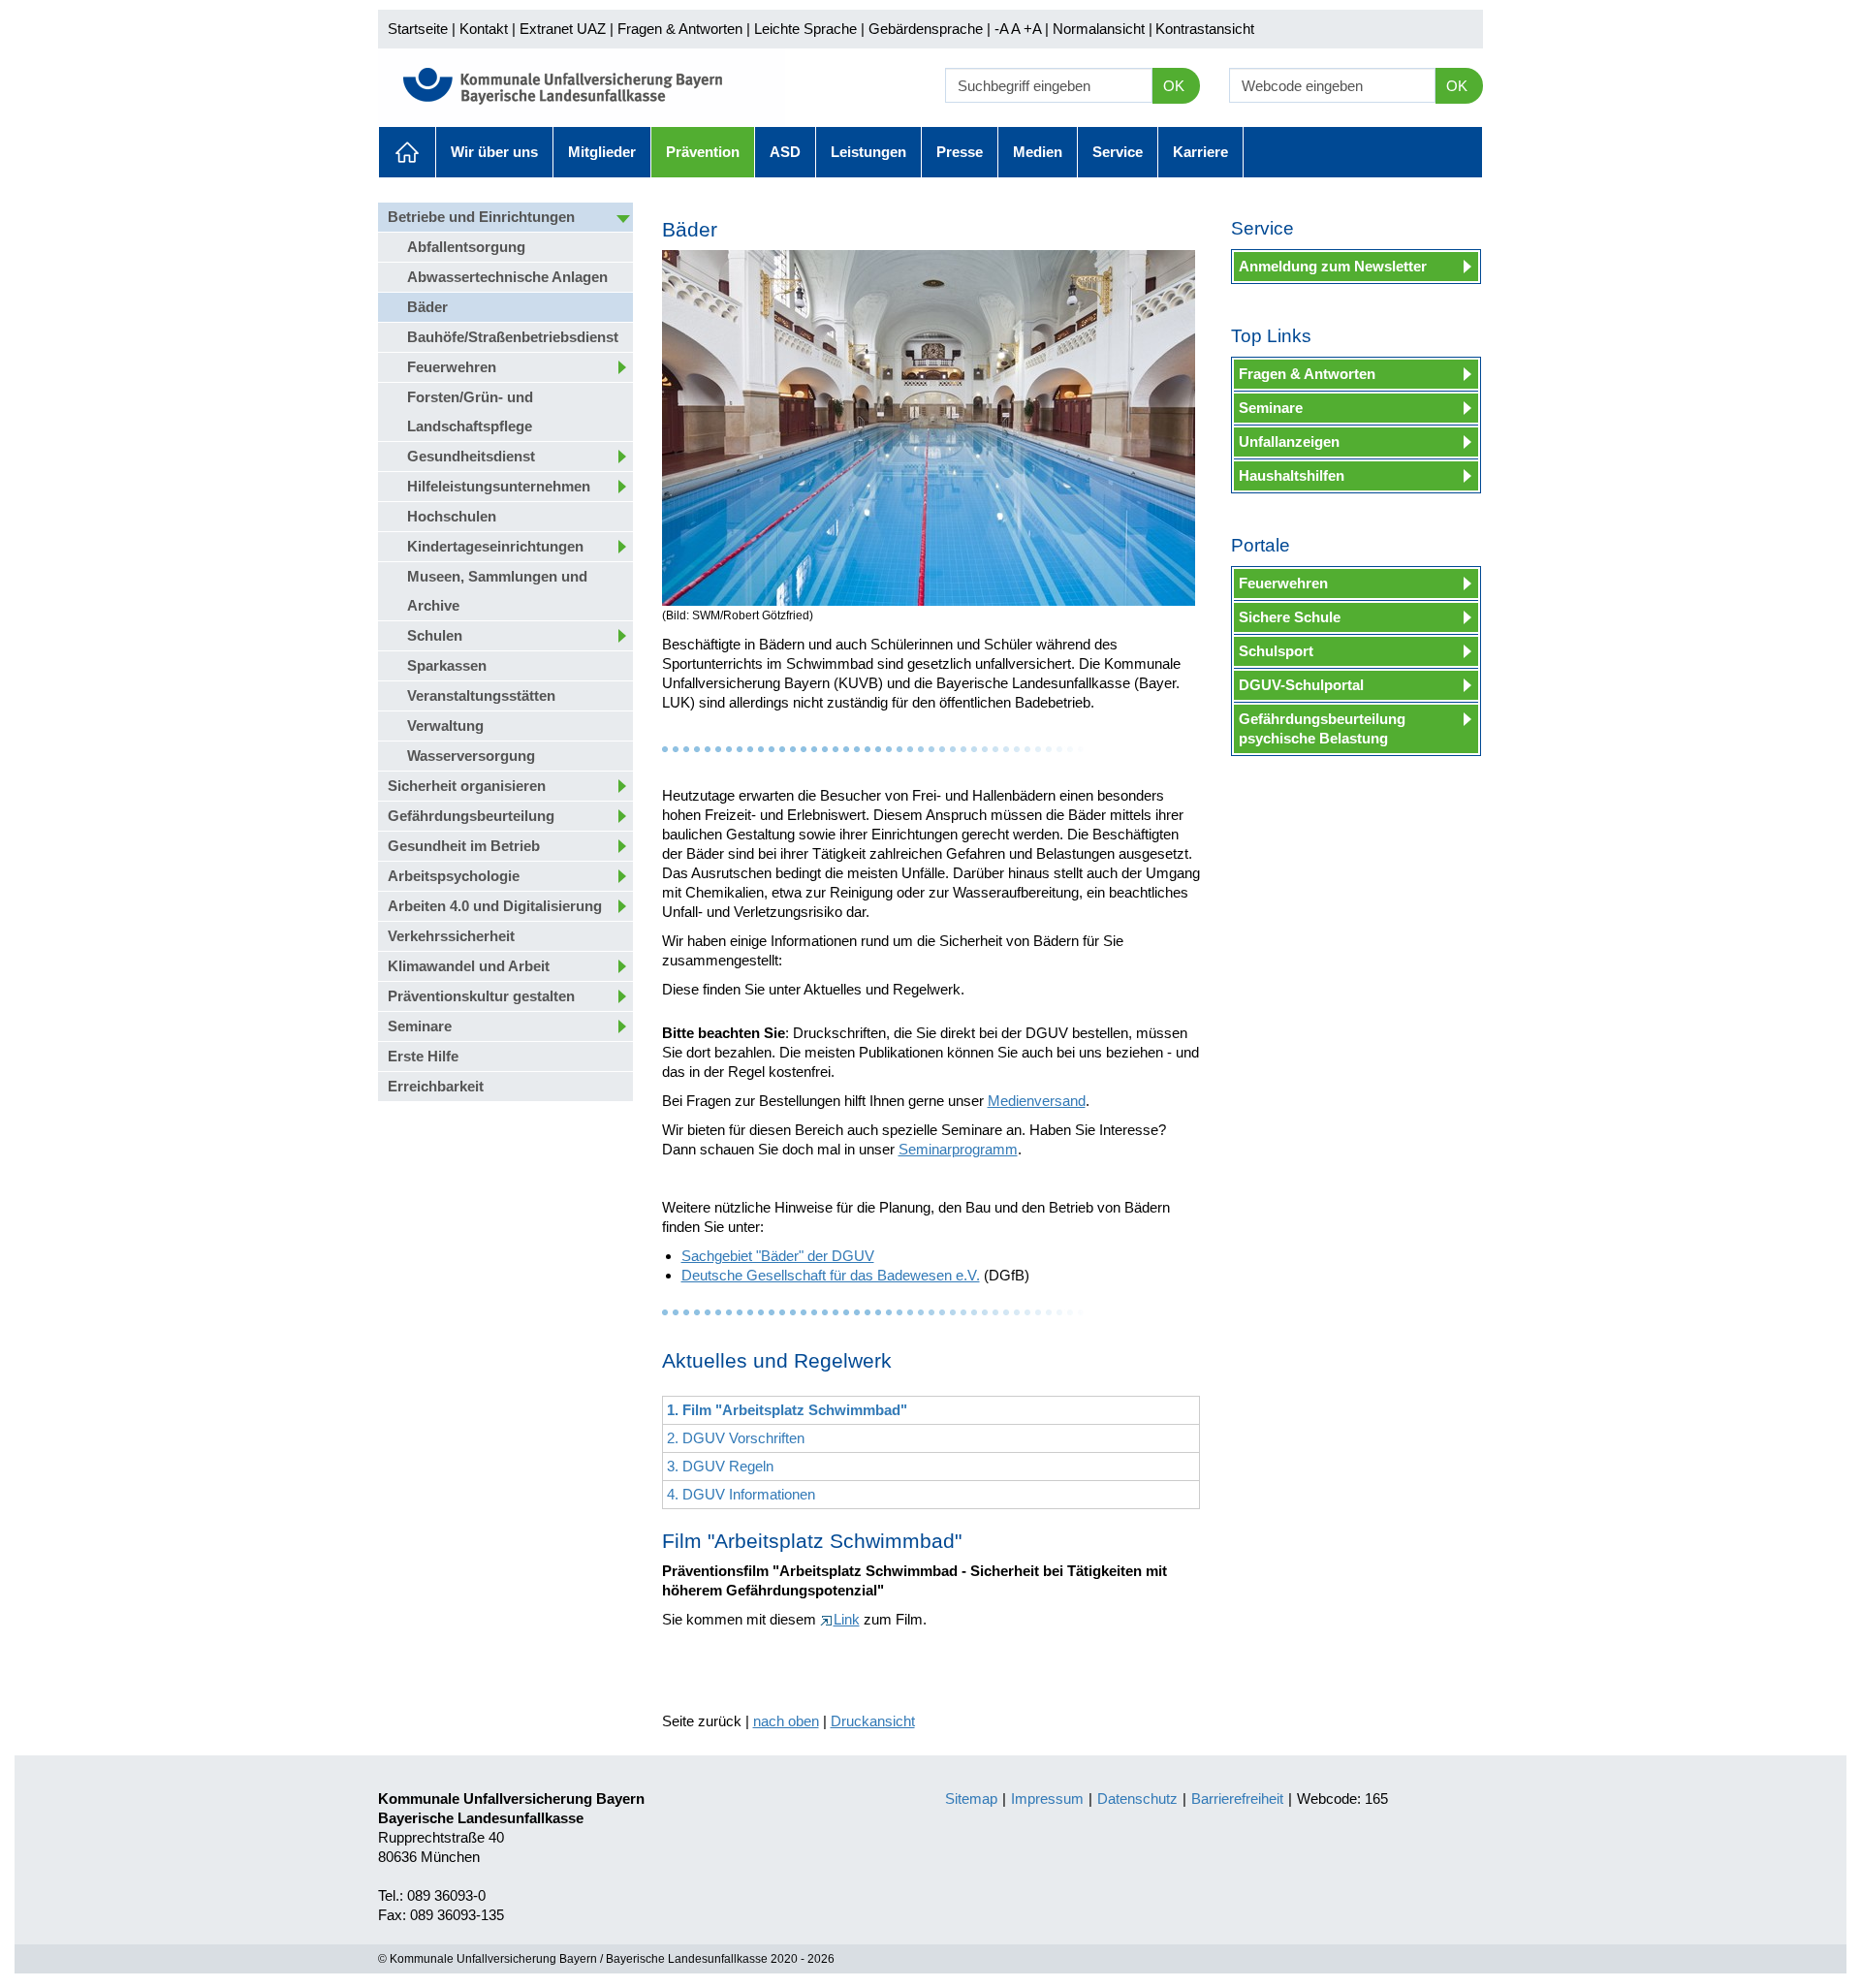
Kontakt (484, 29)
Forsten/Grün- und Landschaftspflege (470, 411)
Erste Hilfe (423, 1056)
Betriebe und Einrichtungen (481, 217)
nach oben (786, 1721)
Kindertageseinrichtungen (495, 546)
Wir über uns (494, 152)
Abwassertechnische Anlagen (507, 277)
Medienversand (1037, 1101)
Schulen (435, 635)
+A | (1034, 29)
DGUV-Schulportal (1301, 685)
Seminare (420, 1026)
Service (1118, 152)
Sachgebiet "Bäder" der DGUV (778, 1256)
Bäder (427, 307)
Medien (1038, 152)
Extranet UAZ (563, 29)
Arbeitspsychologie (454, 876)
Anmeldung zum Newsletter (1333, 266)
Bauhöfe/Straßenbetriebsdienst (513, 337)
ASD (785, 152)
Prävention (703, 152)
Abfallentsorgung (466, 247)
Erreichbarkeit (436, 1086)
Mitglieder (602, 152)
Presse (960, 152)
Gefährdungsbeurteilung (471, 816)
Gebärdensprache (926, 29)
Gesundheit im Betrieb (464, 846)
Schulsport (1276, 651)
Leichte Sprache (805, 29)
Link (847, 1619)
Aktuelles (407, 152)
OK (1174, 86)
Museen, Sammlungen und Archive (497, 591)
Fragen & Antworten (680, 29)
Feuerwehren (452, 367)
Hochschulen (452, 516)
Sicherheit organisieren (467, 786)
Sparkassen (447, 665)
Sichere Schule (1290, 617)
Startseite (418, 29)
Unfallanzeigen (1289, 442)
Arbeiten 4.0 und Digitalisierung (495, 906)
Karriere (1200, 152)
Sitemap (971, 1799)
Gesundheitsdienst (471, 456)
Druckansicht (873, 1721)
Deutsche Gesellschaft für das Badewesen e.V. (831, 1275)
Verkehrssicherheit (451, 936)
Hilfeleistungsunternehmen (499, 486)
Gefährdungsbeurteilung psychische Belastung (1322, 728)
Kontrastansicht (1205, 29)
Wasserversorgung (471, 756)
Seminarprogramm (958, 1149)
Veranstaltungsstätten (481, 695)
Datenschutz (1137, 1799)
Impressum (1047, 1799)
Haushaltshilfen (1292, 475)
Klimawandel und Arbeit (469, 966)
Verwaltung (445, 726)
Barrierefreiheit (1237, 1799)
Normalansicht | (1103, 29)
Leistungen (868, 152)
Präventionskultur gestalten (481, 996)
